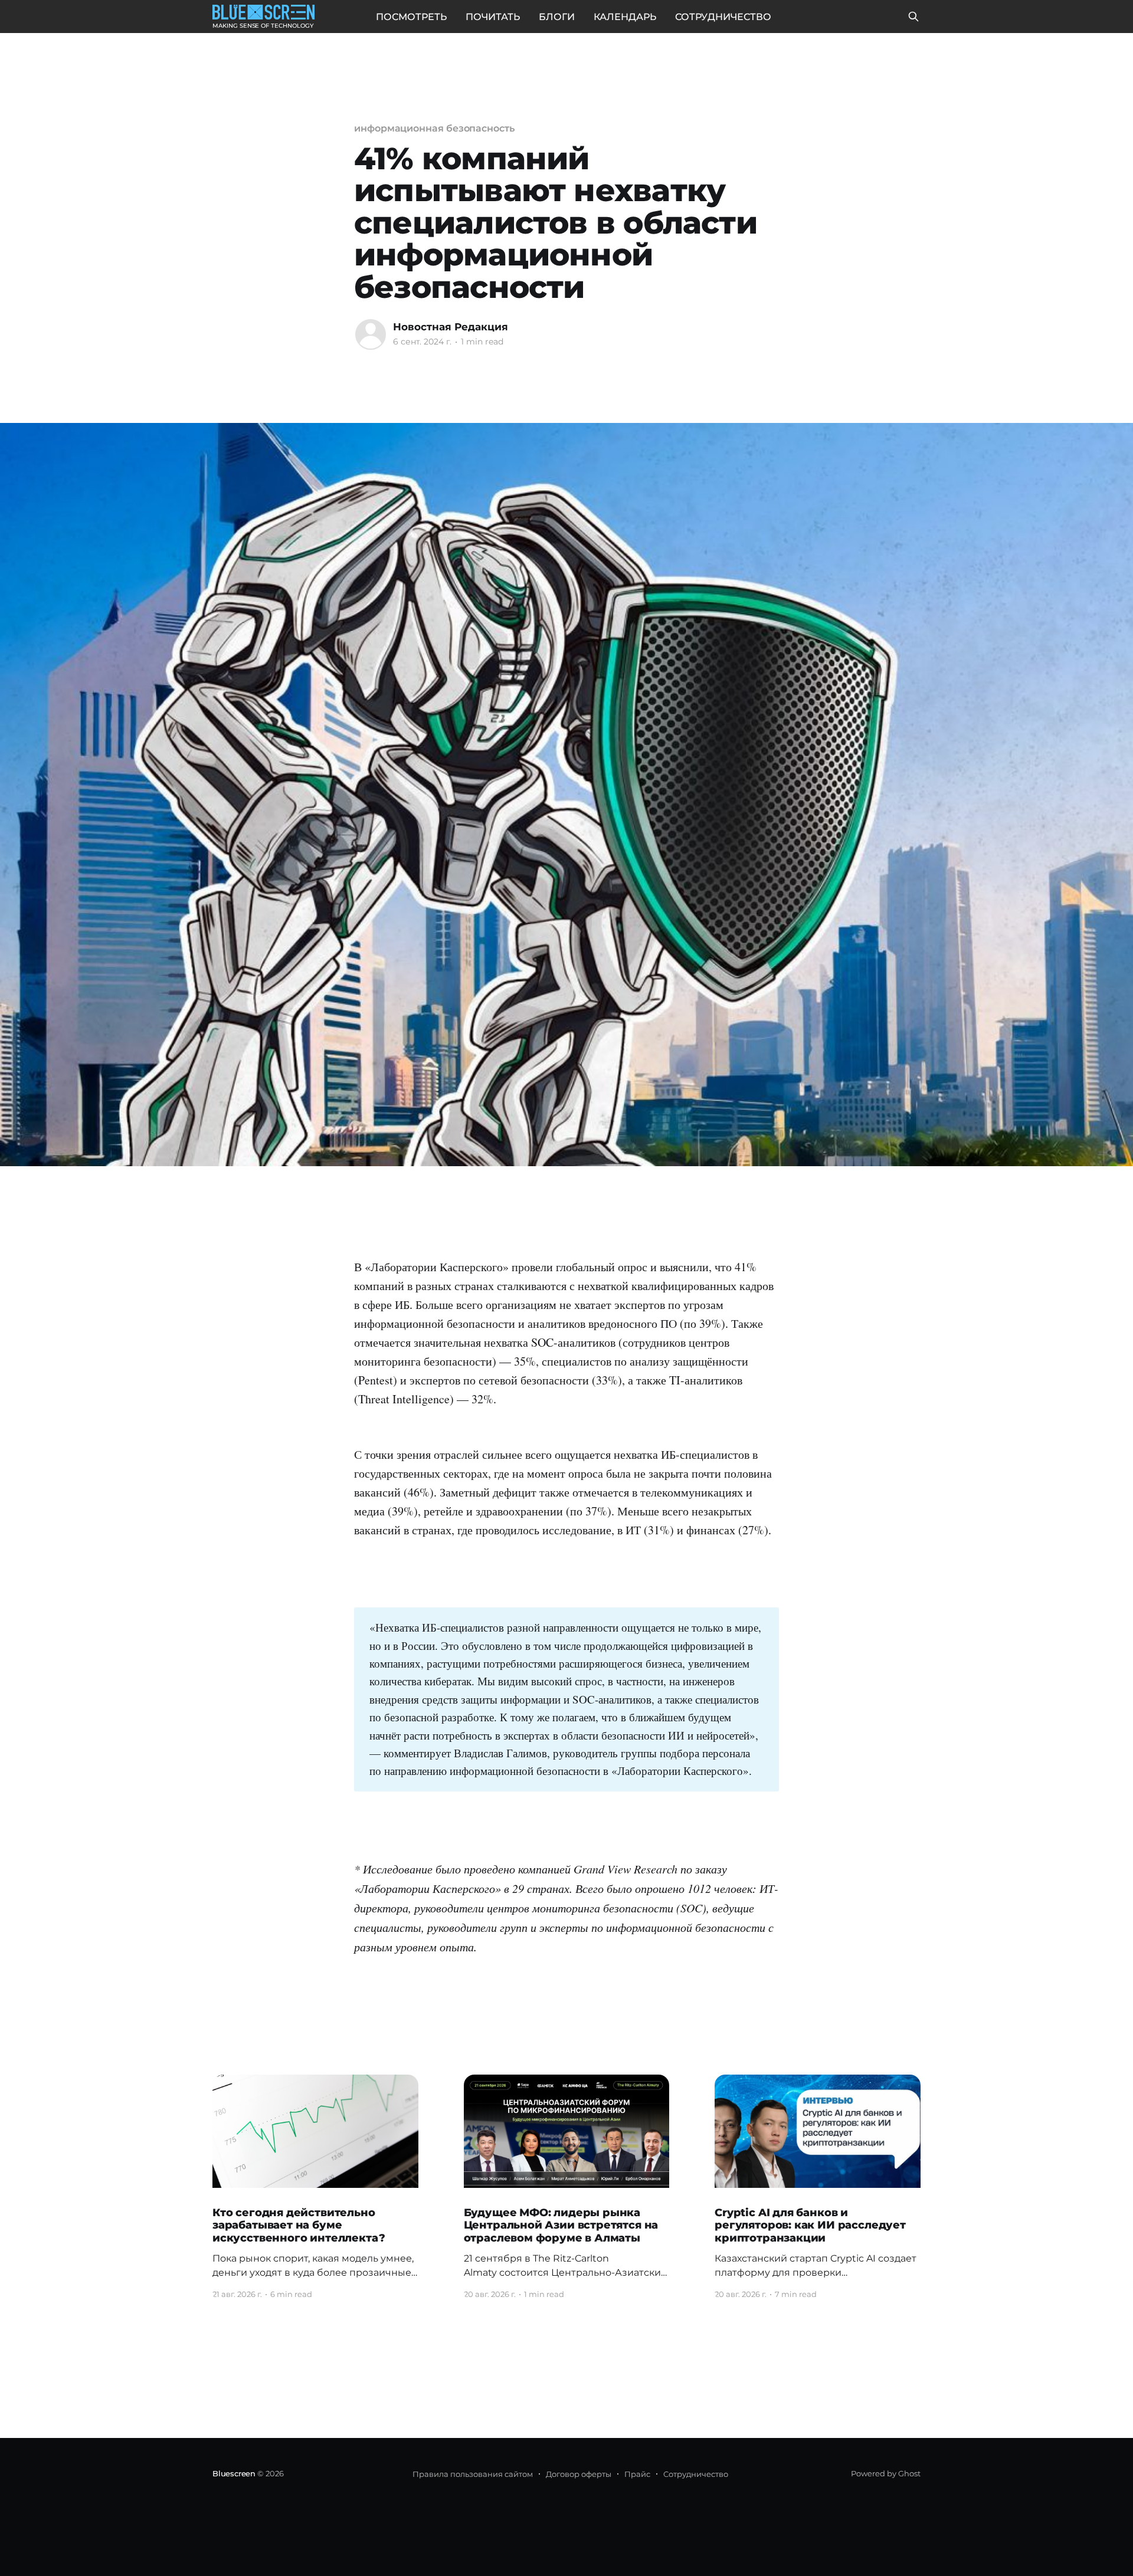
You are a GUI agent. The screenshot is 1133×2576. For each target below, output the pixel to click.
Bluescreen (234, 2473)
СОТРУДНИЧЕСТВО (723, 17)
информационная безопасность (434, 128)
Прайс (637, 2474)
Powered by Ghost (886, 2473)
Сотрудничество (696, 2474)
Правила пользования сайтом (473, 2474)
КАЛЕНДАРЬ (625, 17)
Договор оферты (579, 2474)
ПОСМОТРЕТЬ (411, 17)
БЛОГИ (557, 17)
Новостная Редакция (451, 327)
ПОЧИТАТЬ (493, 17)
